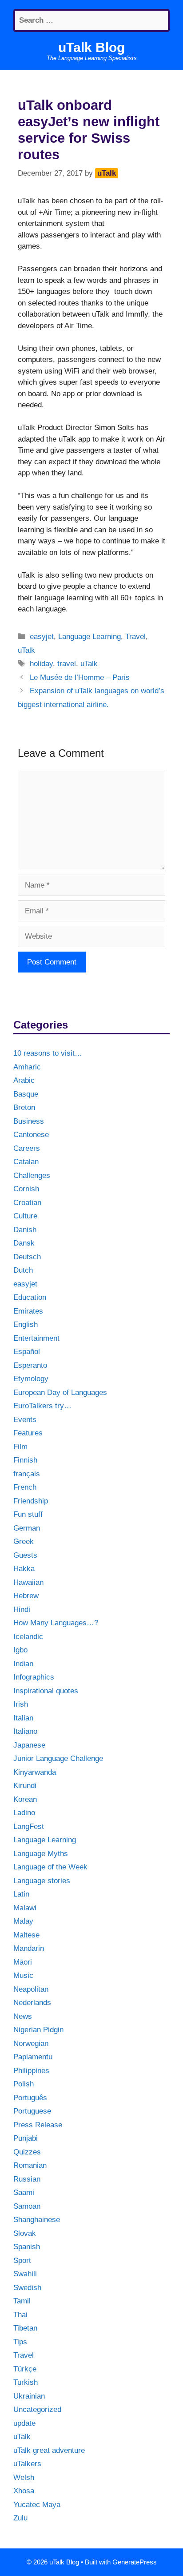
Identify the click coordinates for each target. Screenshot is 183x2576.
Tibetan (25, 2328)
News (23, 2016)
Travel (135, 637)
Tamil (22, 2301)
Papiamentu (33, 2057)
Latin (21, 1894)
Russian (27, 2179)
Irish (21, 1704)
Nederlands (32, 2003)
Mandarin (29, 1948)
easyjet (42, 637)
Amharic (27, 1067)
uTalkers (27, 2464)
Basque (26, 1094)
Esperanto (30, 1365)
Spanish (27, 2247)
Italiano (25, 1731)
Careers (27, 1148)
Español (27, 1352)
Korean (25, 1799)
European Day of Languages (60, 1392)
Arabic (24, 1080)
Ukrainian (29, 2396)
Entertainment (36, 1338)
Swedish (27, 2288)
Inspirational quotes (46, 1691)
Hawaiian (28, 1582)
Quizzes (27, 2152)
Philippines (31, 2071)
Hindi (22, 1609)
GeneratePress (135, 2562)
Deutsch (27, 1257)
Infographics (34, 1677)
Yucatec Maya (37, 2505)
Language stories (42, 1881)
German (27, 1528)
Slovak (25, 2233)
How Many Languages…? (56, 1623)
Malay (23, 1921)
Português (30, 2098)
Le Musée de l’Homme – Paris (80, 677)
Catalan (26, 1162)
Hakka (24, 1569)
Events (25, 1420)
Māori (23, 1962)
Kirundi (25, 1786)
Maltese (26, 1935)
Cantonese (31, 1135)
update (24, 2423)
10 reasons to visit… (48, 1053)
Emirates (28, 1311)
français (27, 1474)
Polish (24, 2084)
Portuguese (32, 2111)
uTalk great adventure (49, 2450)
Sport (22, 2261)
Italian (23, 1718)
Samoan (27, 2206)
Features (28, 1433)
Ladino (24, 1813)
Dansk (24, 1243)
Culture (25, 1216)
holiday (41, 664)
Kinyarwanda (35, 1772)
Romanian (30, 2165)
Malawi (25, 1908)
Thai (20, 2315)
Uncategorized (37, 2409)
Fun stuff (28, 1514)
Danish (25, 1230)
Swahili (25, 2274)
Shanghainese (37, 2220)
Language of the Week (50, 1867)
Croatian (27, 1203)
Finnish (25, 1460)
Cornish (26, 1189)
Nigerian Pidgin (38, 2030)
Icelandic (28, 1637)
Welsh (24, 2478)
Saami (24, 2192)
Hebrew (26, 1596)
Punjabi (26, 2138)
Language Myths (41, 1854)
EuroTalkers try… (42, 1406)
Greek (24, 1541)
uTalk (26, 650)
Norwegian (31, 2044)
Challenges (32, 1175)
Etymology (31, 1379)
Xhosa (24, 2491)
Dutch (23, 1270)
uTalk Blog (91, 47)
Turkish (26, 2382)
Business (29, 1121)
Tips (20, 2342)
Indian (23, 1664)
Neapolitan (31, 1989)
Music (23, 1975)
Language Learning (90, 637)
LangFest (29, 1827)
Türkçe (25, 2369)
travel (67, 664)
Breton (24, 1107)
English (26, 1324)
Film (20, 1447)
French (25, 1487)
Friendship (31, 1501)
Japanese (29, 1745)
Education (30, 1297)
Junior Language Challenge (58, 1758)
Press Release (38, 2125)
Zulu (20, 2518)
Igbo (20, 1650)
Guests (25, 1555)
